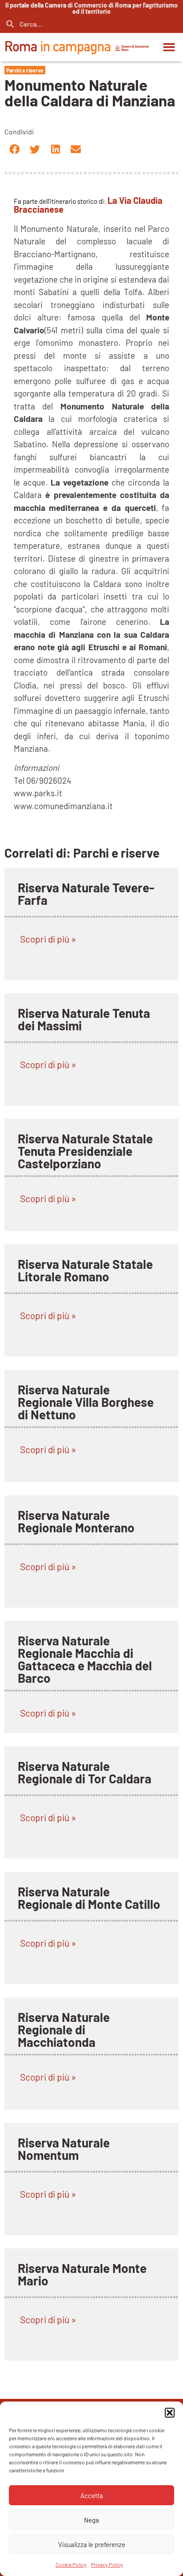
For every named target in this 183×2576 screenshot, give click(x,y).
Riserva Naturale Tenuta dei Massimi (84, 1019)
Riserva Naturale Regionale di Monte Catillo (89, 1898)
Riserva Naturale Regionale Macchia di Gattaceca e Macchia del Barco (85, 1659)
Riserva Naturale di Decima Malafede (70, 2400)
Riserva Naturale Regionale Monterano (76, 1521)
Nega (91, 2520)
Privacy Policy (107, 2564)
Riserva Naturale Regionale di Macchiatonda (64, 2029)
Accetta (92, 2495)
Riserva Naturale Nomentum (64, 2149)
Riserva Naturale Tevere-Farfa (86, 894)
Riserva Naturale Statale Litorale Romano (85, 1270)
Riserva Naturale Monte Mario (82, 2274)
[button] (170, 2413)
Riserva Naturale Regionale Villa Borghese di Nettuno (86, 1402)
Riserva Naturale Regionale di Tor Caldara (85, 1772)
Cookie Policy (71, 2564)
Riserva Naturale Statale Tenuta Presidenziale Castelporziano (85, 1151)
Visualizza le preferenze (92, 2544)
